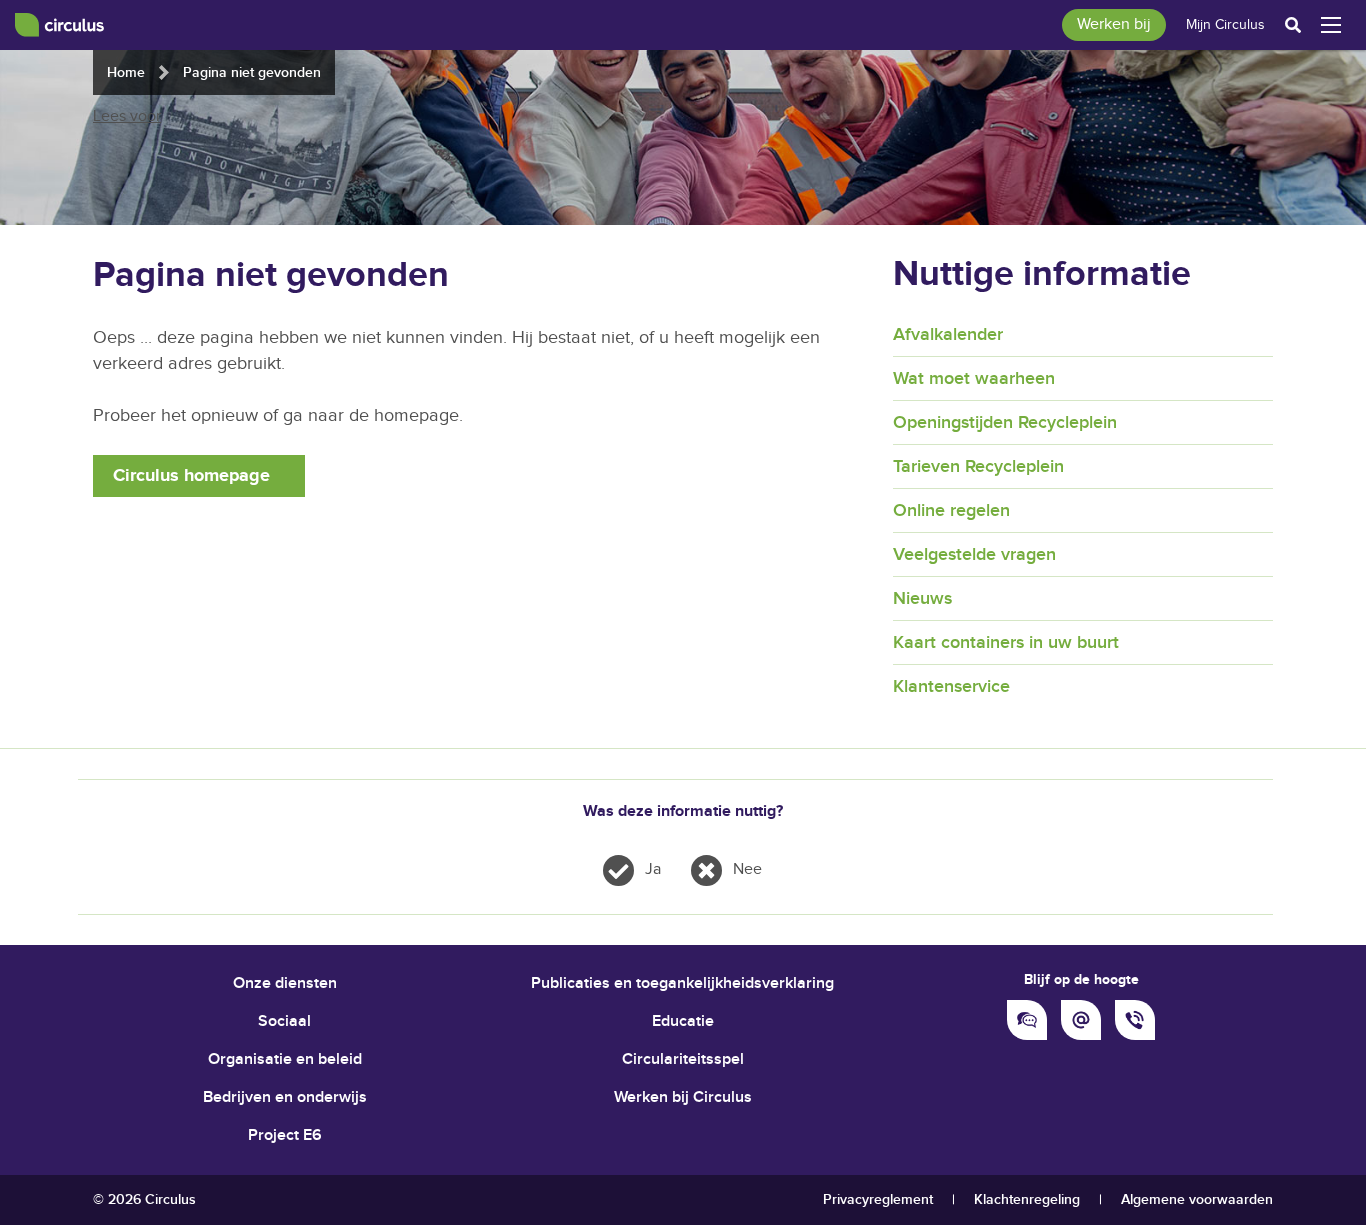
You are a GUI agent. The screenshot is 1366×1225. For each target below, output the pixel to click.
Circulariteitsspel (683, 1059)
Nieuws (922, 598)
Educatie (683, 1021)
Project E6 (285, 1135)
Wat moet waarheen (974, 378)
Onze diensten (285, 983)
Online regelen (951, 510)
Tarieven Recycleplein (978, 466)
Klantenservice (951, 686)
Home (126, 72)
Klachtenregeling (1027, 1199)
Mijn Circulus (1225, 25)
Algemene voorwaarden (1197, 1199)
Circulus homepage (191, 476)
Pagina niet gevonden (252, 72)
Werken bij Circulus (683, 1097)
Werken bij (1114, 24)
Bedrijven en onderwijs (285, 1097)
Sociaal (284, 1021)
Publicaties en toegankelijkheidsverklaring (682, 983)
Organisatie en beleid (285, 1059)
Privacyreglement (878, 1199)
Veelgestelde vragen (974, 554)
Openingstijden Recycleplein (1005, 422)
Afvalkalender (948, 334)
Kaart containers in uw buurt (1006, 642)
